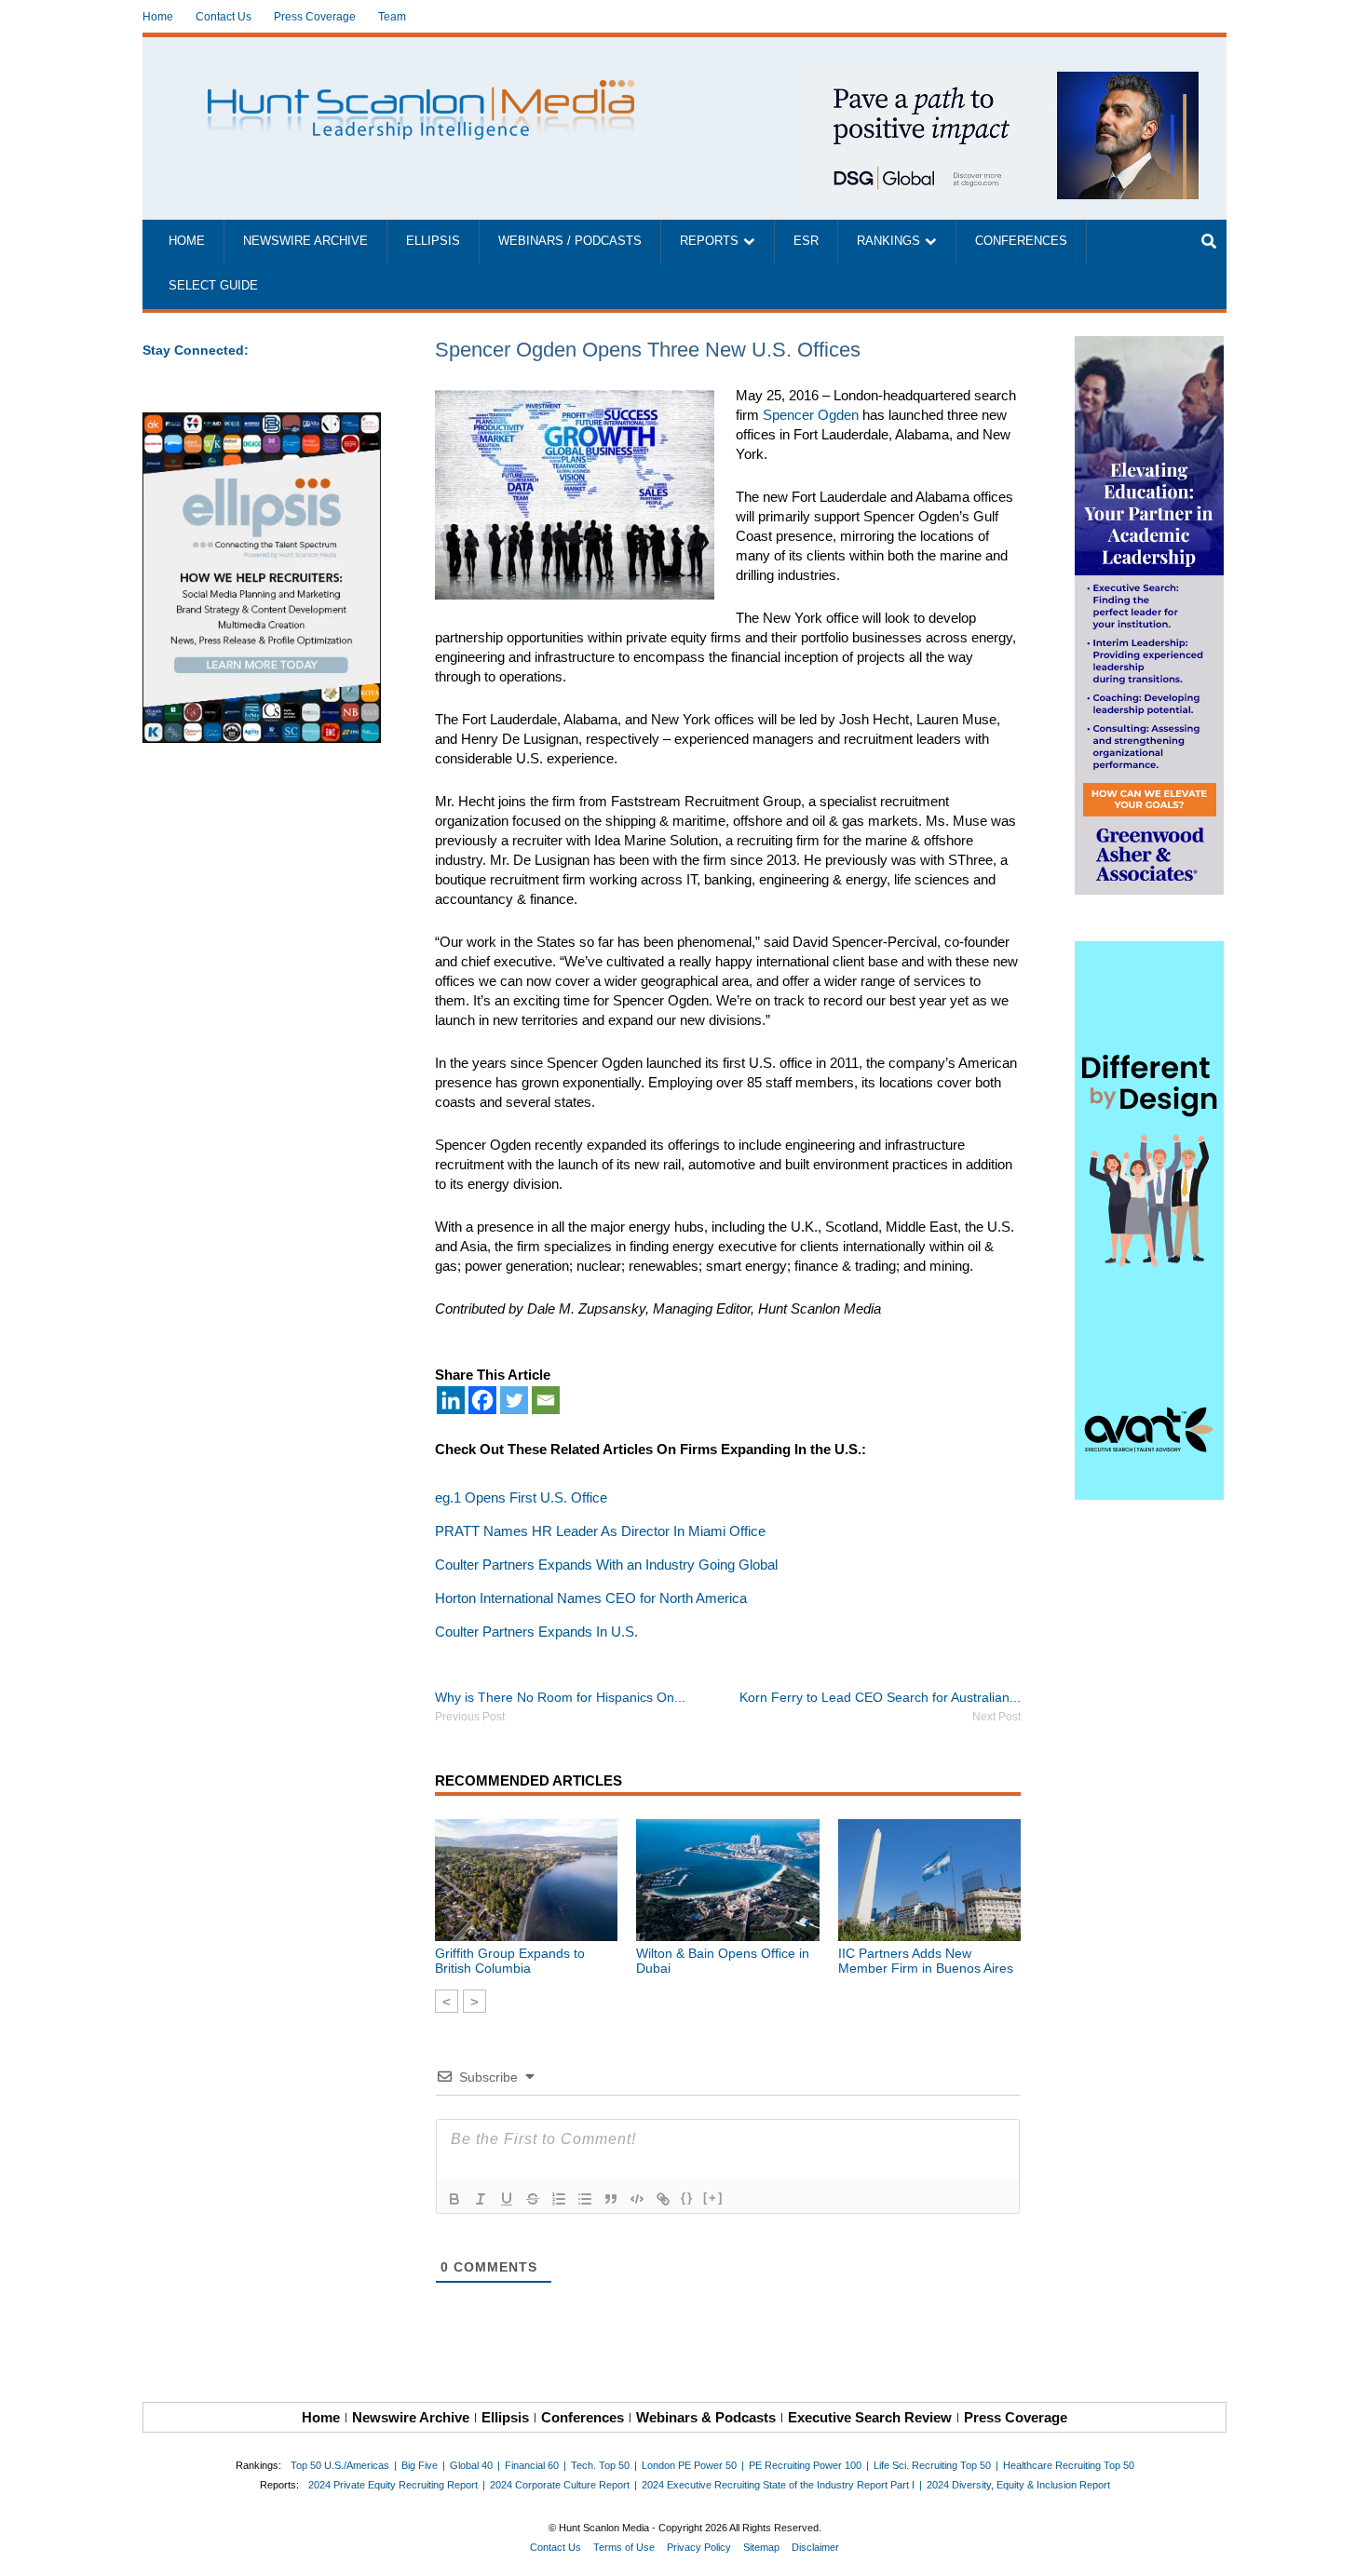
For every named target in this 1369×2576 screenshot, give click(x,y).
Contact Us (224, 17)
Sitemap (761, 2547)
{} (687, 2198)
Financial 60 (532, 2465)
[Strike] (533, 2199)
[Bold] (454, 2199)
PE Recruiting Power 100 (805, 2465)
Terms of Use (624, 2547)
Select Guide (213, 286)
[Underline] (507, 2199)
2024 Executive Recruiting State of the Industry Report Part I (778, 2485)
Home (158, 17)
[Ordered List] (559, 2199)
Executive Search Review (870, 2417)
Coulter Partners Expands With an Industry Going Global (606, 1564)
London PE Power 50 (689, 2465)
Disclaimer (815, 2547)
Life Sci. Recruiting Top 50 (932, 2465)
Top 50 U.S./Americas (340, 2465)
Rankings (888, 241)
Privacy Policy (699, 2547)
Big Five (420, 2465)
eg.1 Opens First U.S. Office (521, 1497)
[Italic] (481, 2199)
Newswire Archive (305, 241)
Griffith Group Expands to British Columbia (510, 1961)
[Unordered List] (585, 2199)
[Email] (546, 1400)
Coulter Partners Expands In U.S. (536, 1632)
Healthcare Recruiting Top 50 (1069, 2465)
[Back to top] (1342, 2549)
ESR (806, 241)
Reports (709, 241)
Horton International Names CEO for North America (591, 1598)
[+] (713, 2198)
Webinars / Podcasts (570, 241)
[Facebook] (482, 1400)
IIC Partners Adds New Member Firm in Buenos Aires (926, 1961)
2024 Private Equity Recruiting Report (393, 2485)
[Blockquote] (611, 2199)
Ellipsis (433, 241)
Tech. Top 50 (600, 2465)
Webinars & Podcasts (706, 2417)
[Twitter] (514, 1400)
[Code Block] (637, 2199)
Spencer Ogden (811, 415)
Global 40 (471, 2465)
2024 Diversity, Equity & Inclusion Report (1018, 2485)
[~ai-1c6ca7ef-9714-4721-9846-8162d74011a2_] (1003, 81)
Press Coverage (315, 17)
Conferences (1021, 241)
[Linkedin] (451, 1400)
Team (392, 17)
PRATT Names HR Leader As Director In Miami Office (600, 1531)
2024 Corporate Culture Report (560, 2485)
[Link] (663, 2199)
